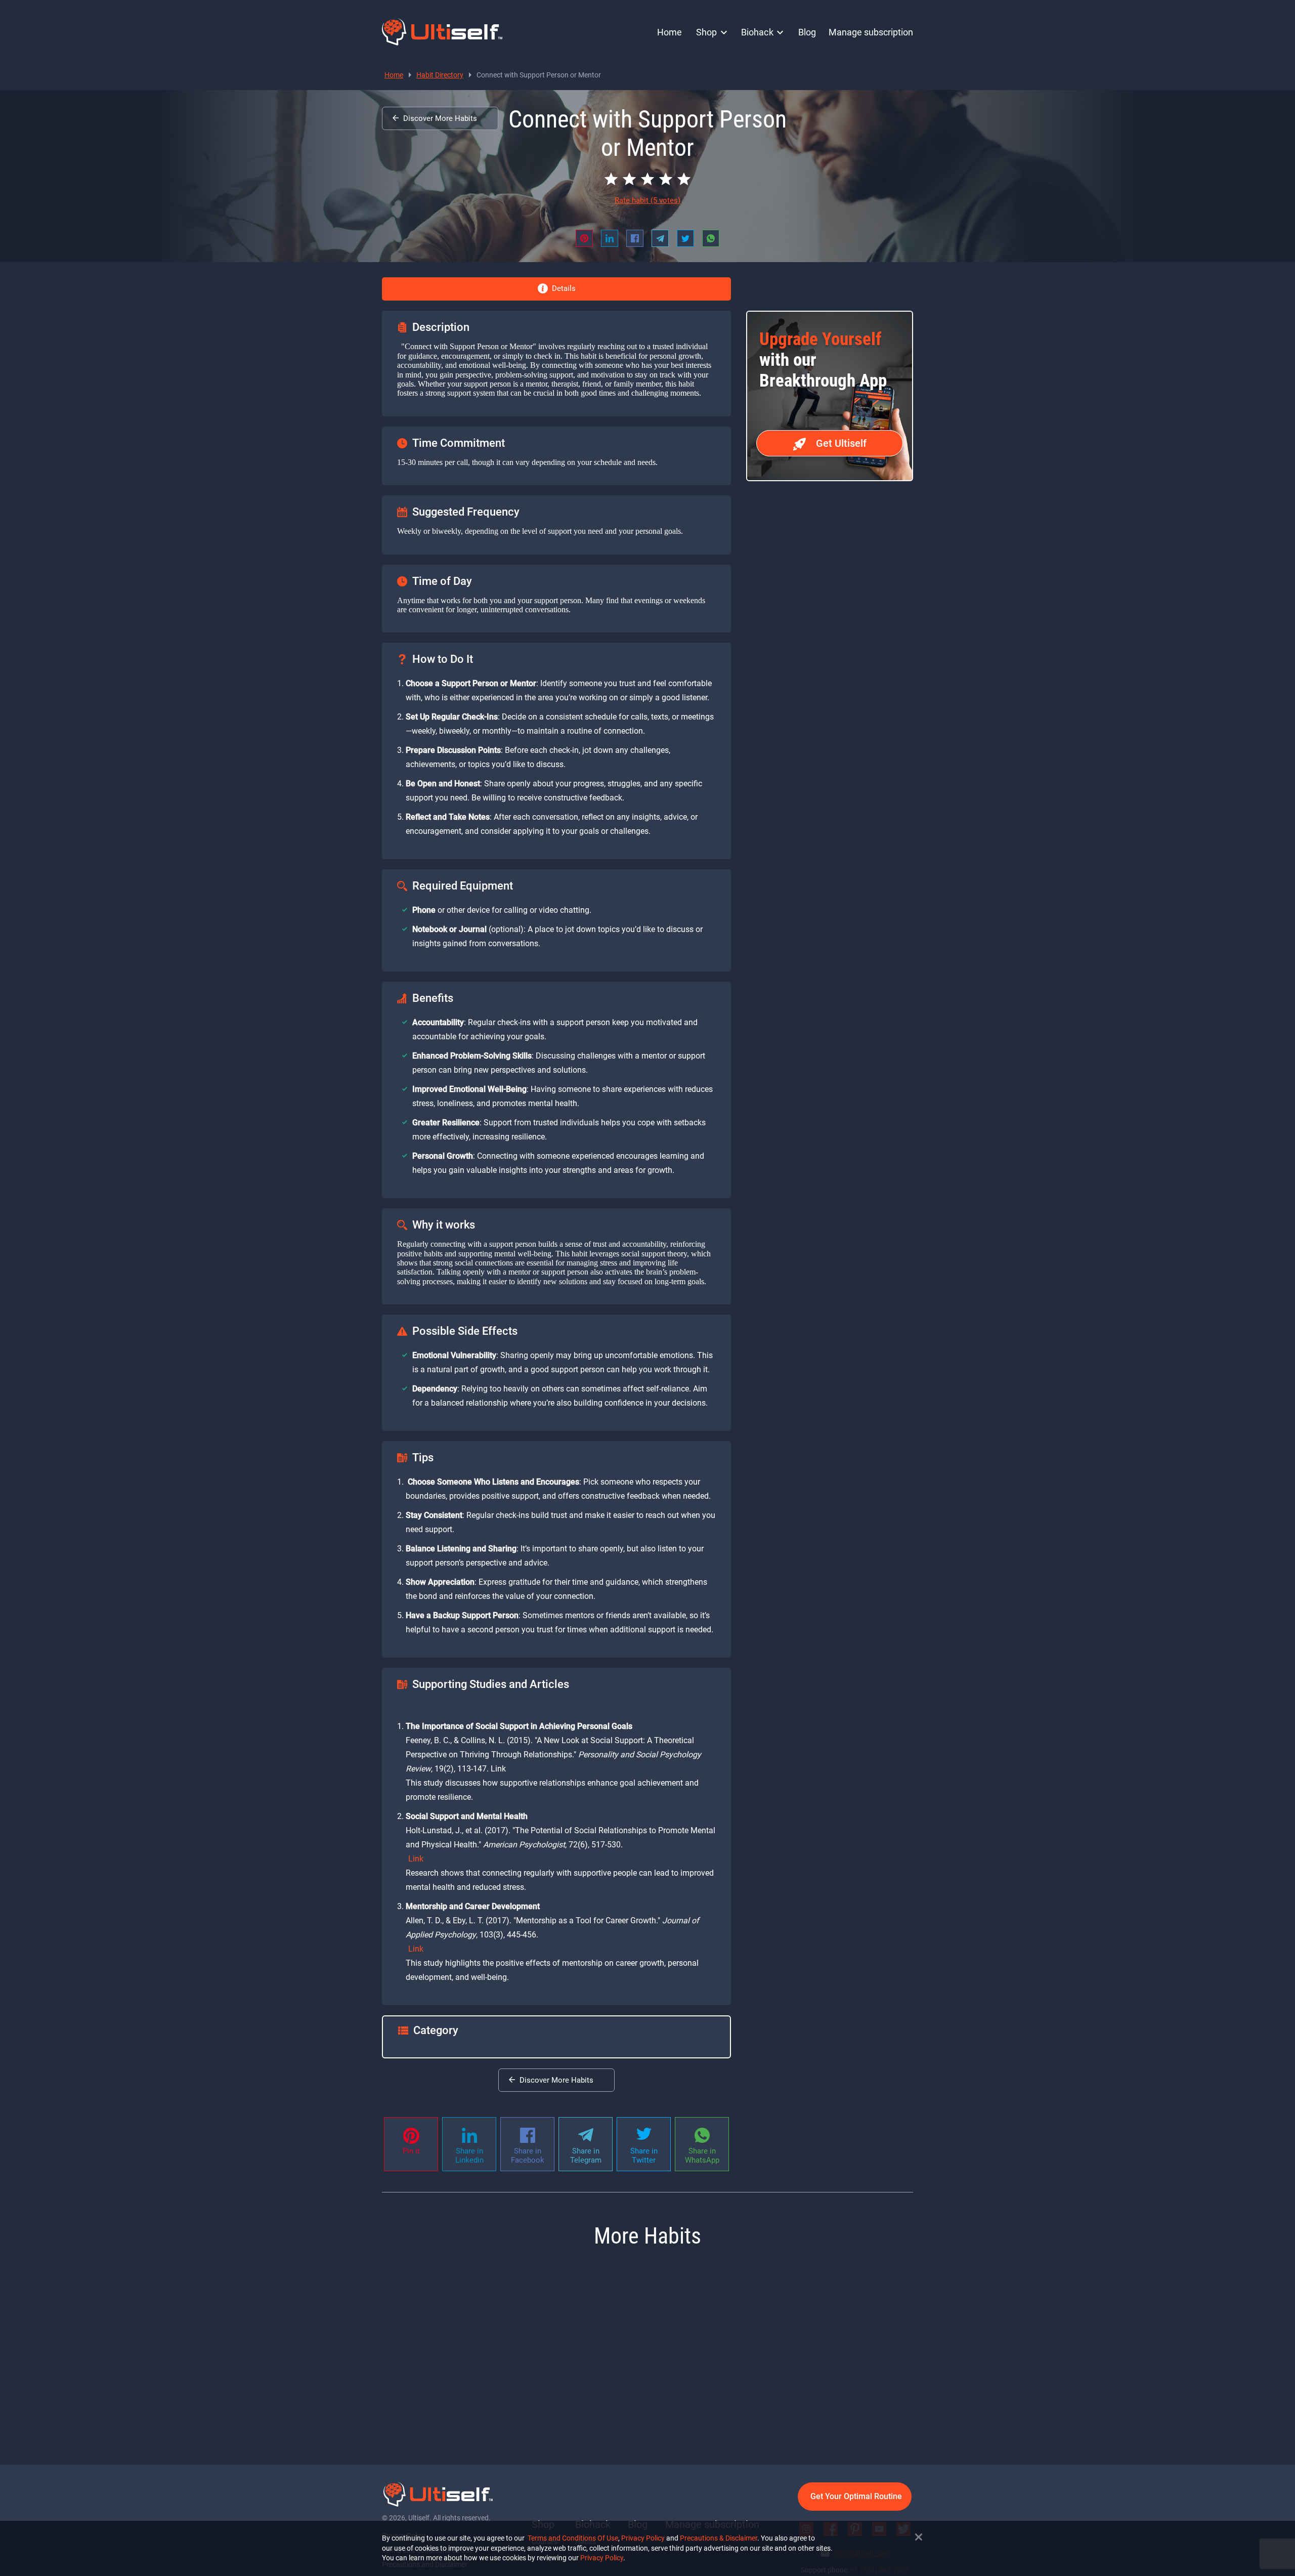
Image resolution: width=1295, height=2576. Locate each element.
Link (416, 1859)
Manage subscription (871, 32)
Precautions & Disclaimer (719, 2538)
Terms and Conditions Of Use (573, 2538)
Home (670, 32)
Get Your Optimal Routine (856, 2496)
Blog (807, 32)
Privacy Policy (643, 2538)
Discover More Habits (440, 118)
